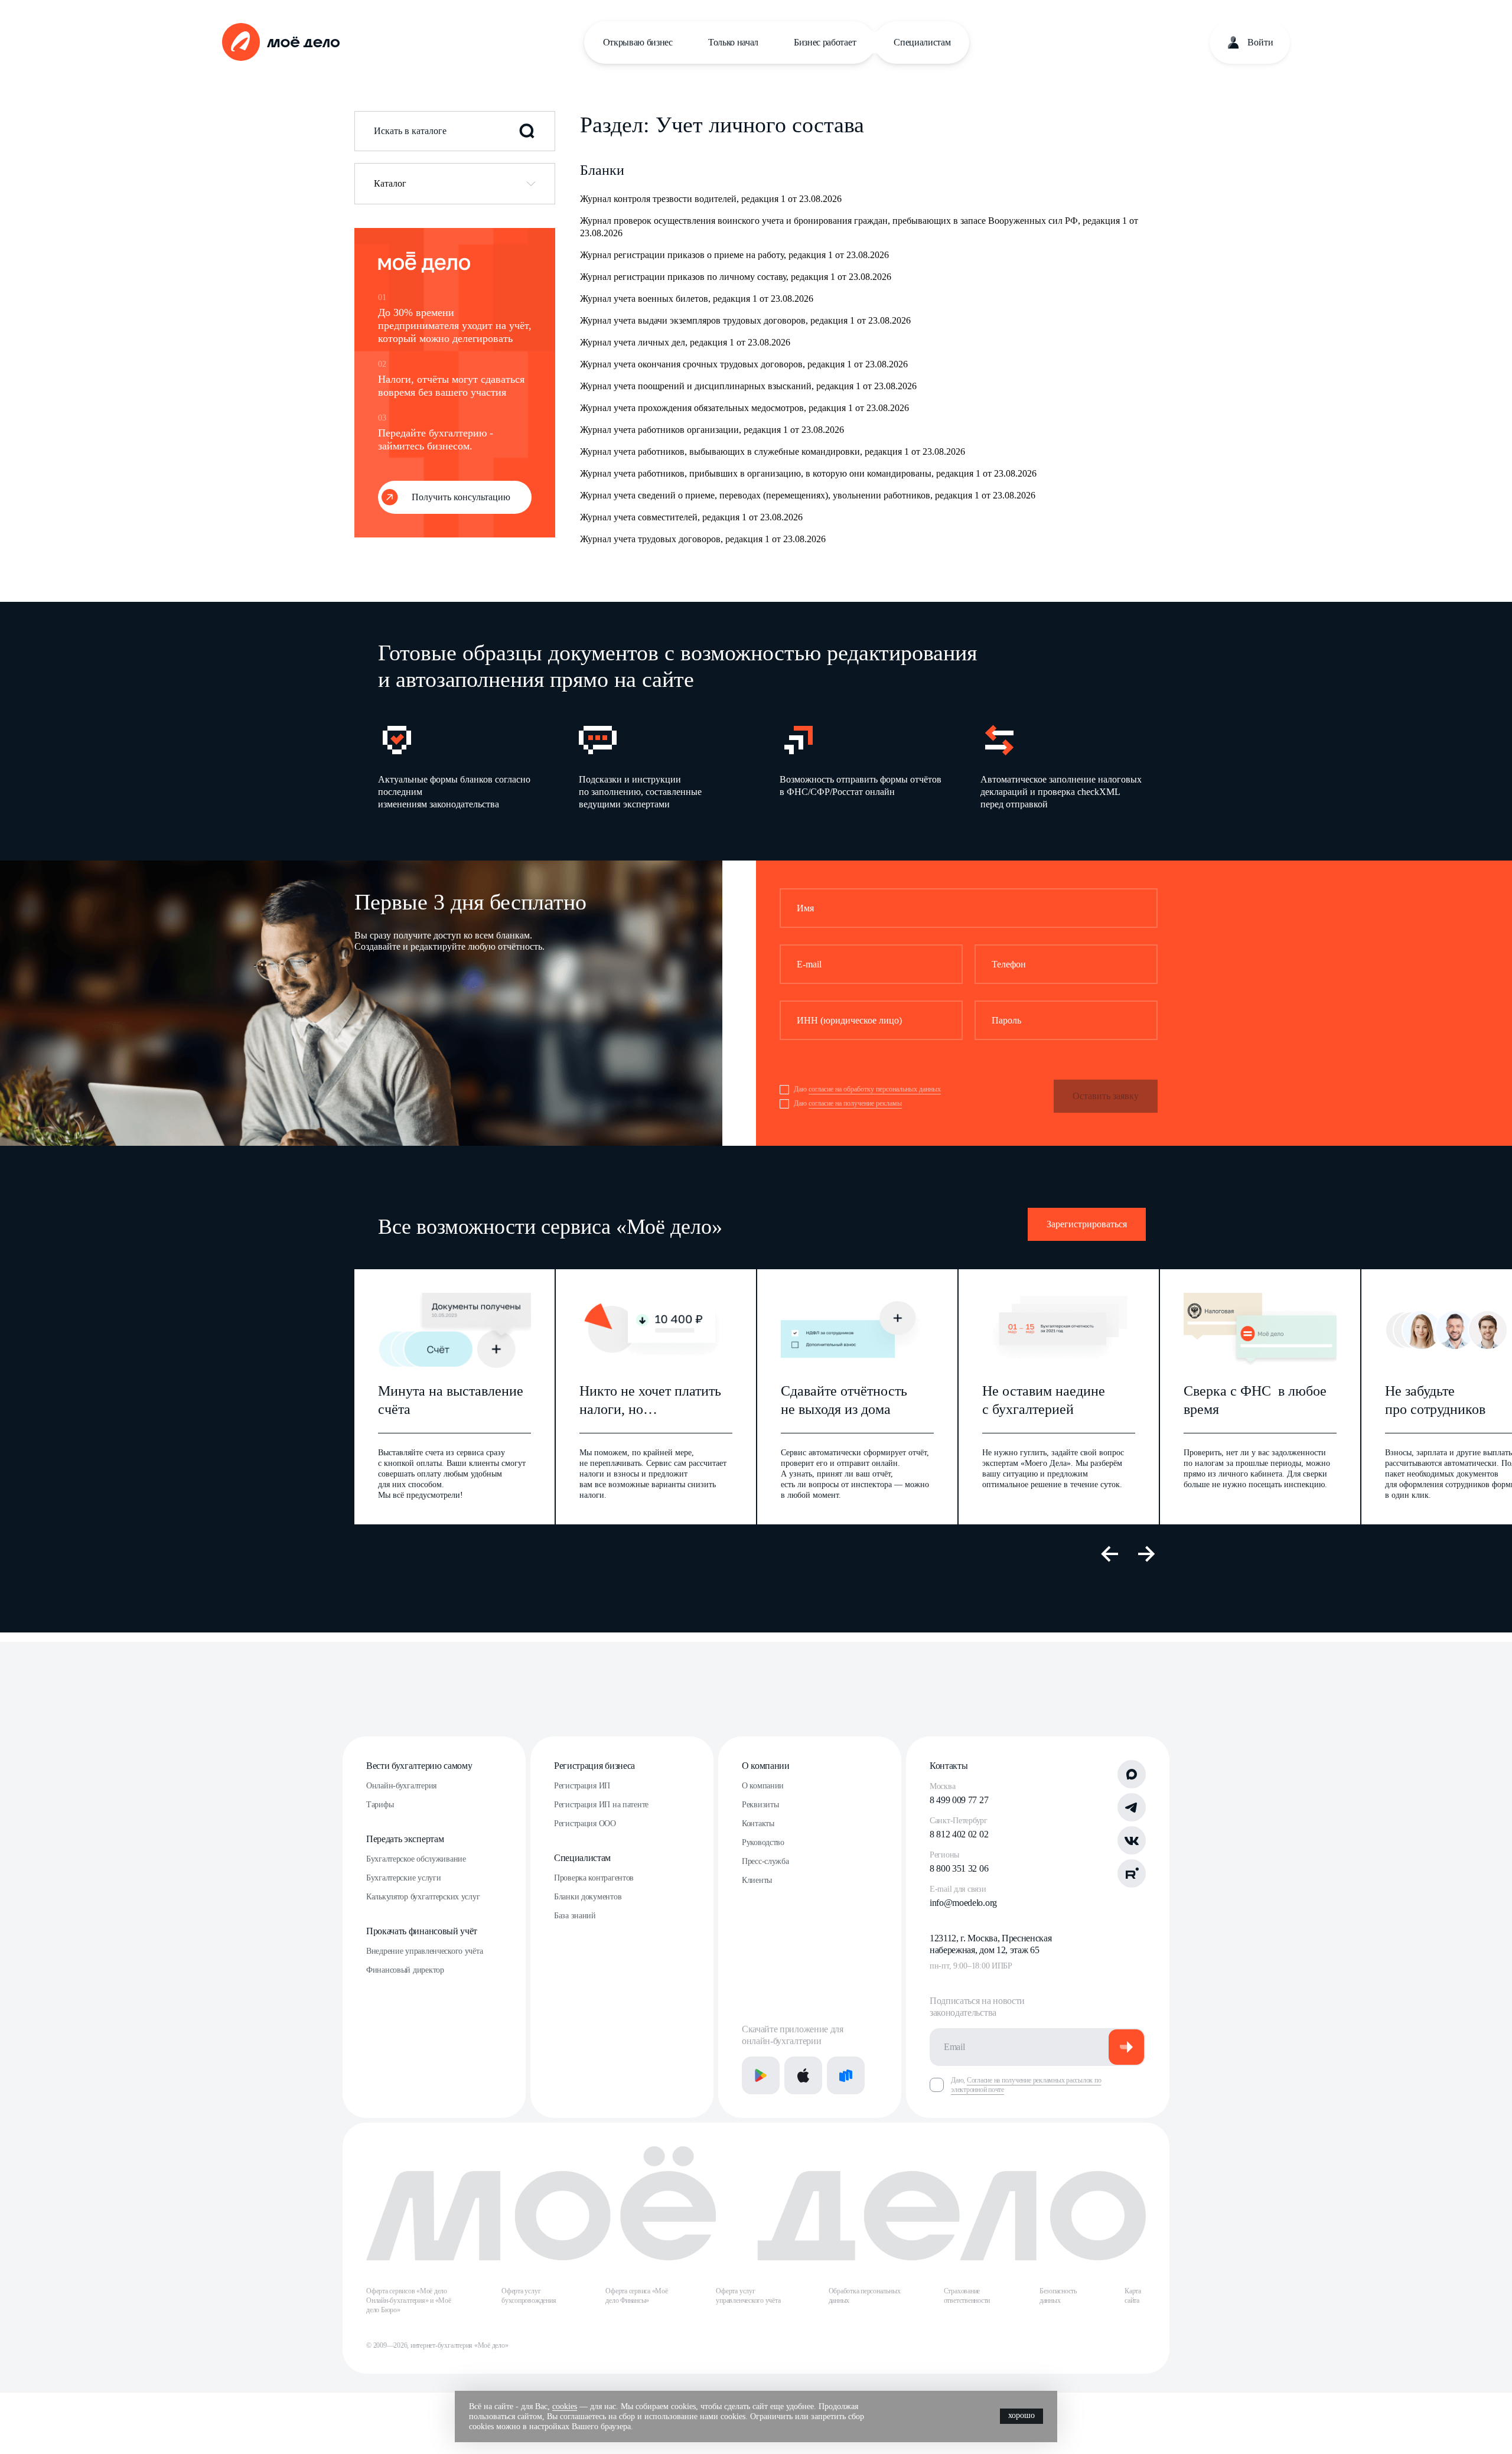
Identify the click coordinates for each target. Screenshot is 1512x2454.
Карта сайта (1133, 2296)
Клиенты (757, 1880)
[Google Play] (761, 2075)
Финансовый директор (405, 1970)
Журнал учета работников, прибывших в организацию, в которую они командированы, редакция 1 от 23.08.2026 (808, 473)
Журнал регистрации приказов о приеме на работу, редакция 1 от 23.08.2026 (734, 255)
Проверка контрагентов (594, 1878)
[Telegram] (1132, 1807)
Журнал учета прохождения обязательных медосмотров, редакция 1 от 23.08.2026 (744, 408)
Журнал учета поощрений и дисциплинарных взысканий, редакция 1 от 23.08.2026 (748, 386)
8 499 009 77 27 (959, 1800)
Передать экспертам (405, 1839)
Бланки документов (588, 1897)
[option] (460, 766)
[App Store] (803, 2075)
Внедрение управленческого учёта (424, 1951)
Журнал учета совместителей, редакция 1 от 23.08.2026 (691, 517)
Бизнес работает (825, 42)
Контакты (758, 1824)
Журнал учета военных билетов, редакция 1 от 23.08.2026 (697, 299)
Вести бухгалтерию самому (419, 1766)
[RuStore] (846, 2075)
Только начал (733, 42)
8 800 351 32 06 (959, 1868)
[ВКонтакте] (1132, 1840)
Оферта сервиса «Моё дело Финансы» (636, 2296)
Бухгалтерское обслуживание (416, 1859)
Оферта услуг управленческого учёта (748, 2296)
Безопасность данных (1058, 2296)
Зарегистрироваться (1087, 1224)
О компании (766, 1766)
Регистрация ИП (582, 1786)
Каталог (390, 183)
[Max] (1132, 1774)
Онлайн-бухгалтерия (401, 1786)
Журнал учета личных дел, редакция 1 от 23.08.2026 (685, 342)
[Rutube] (1132, 1873)
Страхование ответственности (967, 2296)
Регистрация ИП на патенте (601, 1805)
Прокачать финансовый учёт (422, 1931)
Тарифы (380, 1805)
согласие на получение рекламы (855, 1103)
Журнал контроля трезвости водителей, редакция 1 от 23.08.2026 (711, 199)
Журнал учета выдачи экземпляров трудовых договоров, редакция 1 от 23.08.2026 (745, 320)
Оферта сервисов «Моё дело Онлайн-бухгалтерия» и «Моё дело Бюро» (409, 2300)
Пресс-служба (765, 1861)
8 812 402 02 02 (959, 1834)
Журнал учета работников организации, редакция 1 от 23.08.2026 (712, 430)
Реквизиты (760, 1805)
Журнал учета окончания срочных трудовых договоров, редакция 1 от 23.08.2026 (744, 364)
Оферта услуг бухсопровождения (529, 2296)
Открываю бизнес (638, 42)
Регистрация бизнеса (594, 1766)
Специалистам (922, 42)
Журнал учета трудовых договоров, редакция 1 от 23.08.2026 (703, 539)
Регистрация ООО (585, 1824)
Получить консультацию (461, 497)
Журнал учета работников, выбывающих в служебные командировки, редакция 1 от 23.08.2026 (773, 452)
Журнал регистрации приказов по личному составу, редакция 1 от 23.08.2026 (736, 277)
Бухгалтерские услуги (403, 1878)
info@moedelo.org (963, 1903)
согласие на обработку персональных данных (875, 1089)
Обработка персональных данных (865, 2296)
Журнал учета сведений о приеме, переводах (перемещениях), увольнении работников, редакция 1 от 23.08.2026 (808, 495)
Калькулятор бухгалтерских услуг (423, 1897)
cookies (565, 2406)
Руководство (763, 1842)
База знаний (575, 1916)
